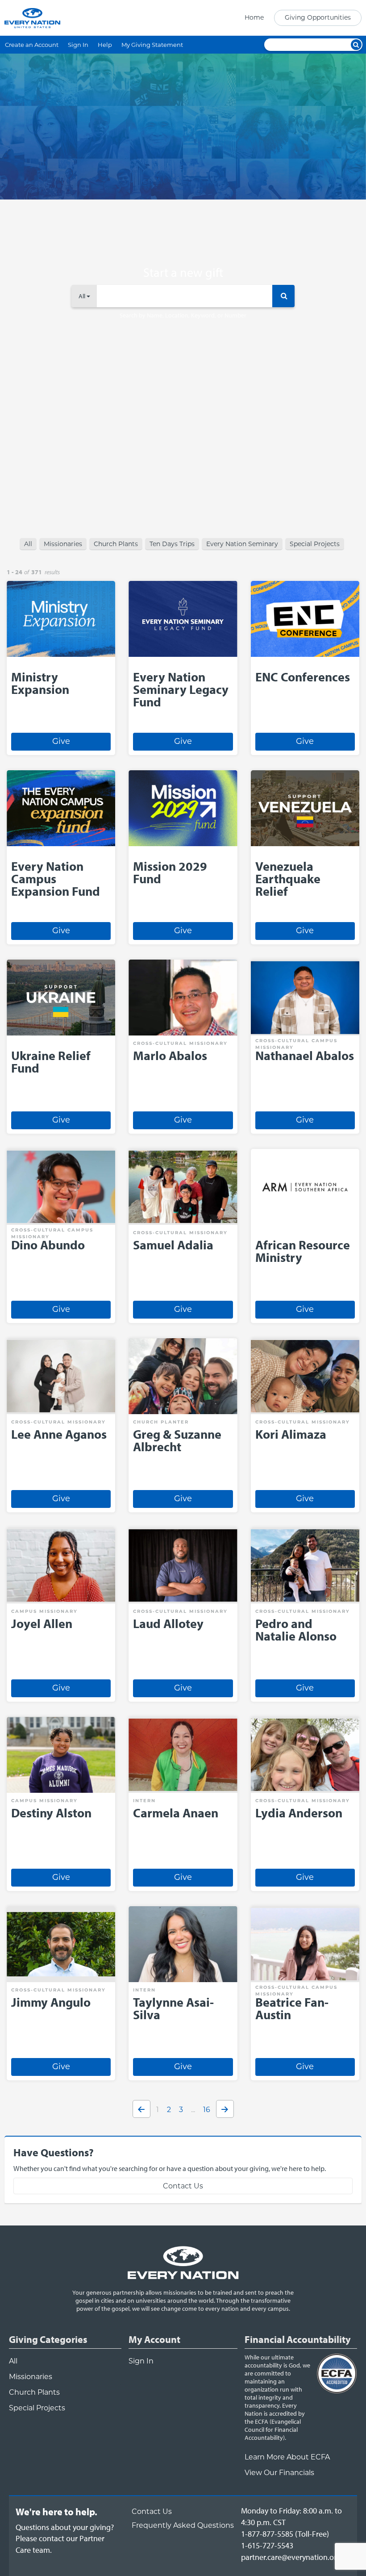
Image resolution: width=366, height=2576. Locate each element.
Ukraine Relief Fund (51, 1062)
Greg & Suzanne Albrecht (177, 1440)
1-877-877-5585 (267, 2534)
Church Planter (161, 1422)
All (28, 544)
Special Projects (315, 544)
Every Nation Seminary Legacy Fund (181, 689)
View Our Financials (279, 2473)
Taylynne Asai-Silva (173, 2008)
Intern (144, 1801)
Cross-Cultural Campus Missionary (296, 1044)
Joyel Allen (42, 1623)
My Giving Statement (152, 45)
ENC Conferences (303, 677)
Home (254, 17)
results (52, 572)
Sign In (78, 45)
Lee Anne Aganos (59, 1434)
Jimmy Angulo (51, 2002)
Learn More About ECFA (287, 2457)
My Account (154, 2339)
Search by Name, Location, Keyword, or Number (183, 315)
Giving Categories (48, 2339)
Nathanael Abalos (305, 1055)
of (27, 572)
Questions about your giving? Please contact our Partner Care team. (65, 2538)
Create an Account (32, 45)
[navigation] (300, 18)
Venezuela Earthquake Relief (288, 879)
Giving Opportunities (318, 17)
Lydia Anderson (299, 1813)
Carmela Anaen (176, 1813)
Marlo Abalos (170, 1055)
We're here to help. (56, 2512)
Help (105, 45)
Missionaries (63, 544)
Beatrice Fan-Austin (292, 2008)
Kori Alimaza (291, 1434)
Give (61, 741)
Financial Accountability (298, 2339)
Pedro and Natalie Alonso (296, 1630)
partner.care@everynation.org (291, 2557)
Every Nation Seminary (242, 544)
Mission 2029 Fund (170, 872)
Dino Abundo (48, 1245)
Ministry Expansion (40, 683)
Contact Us (183, 2186)
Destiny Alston (51, 1813)
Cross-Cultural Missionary (180, 1043)
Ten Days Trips (172, 544)
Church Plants (116, 544)
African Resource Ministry (303, 1251)
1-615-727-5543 (267, 2545)
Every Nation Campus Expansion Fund (56, 879)
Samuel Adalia (173, 1245)
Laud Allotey (168, 1623)
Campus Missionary (44, 1611)
